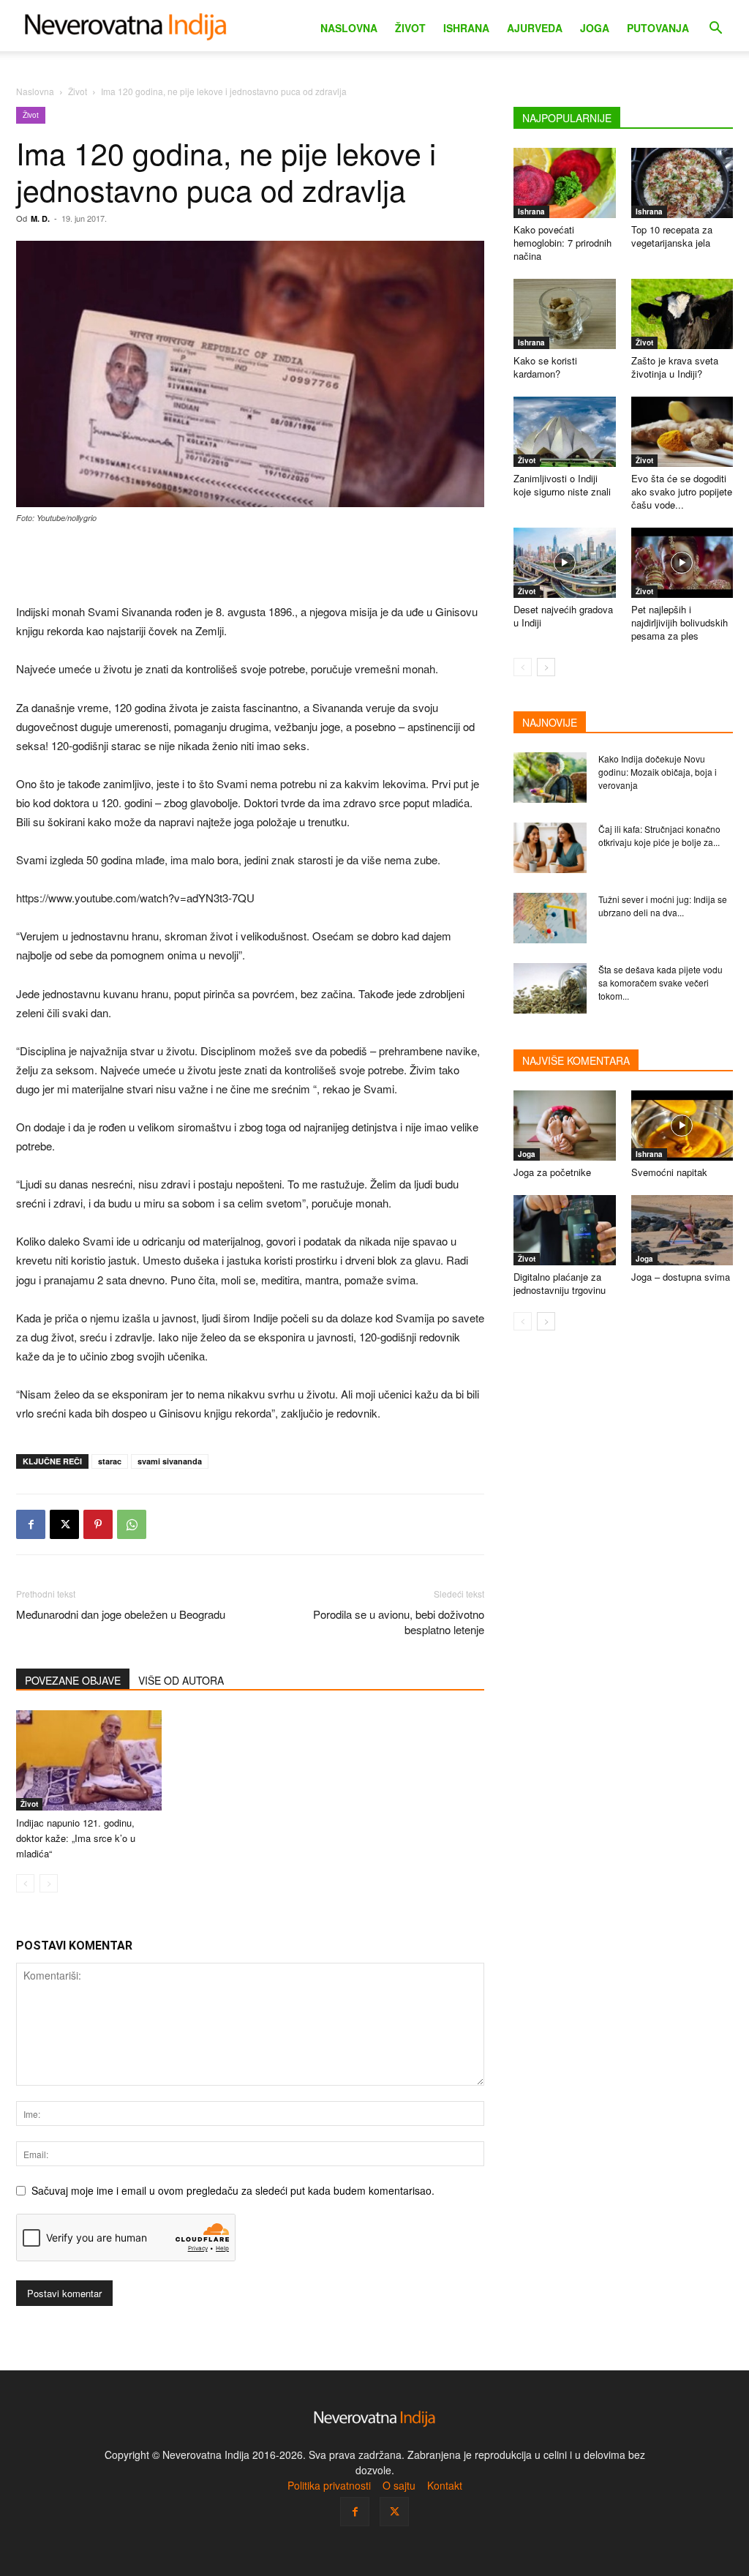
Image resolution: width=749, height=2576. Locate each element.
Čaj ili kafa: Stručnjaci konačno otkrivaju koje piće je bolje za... (659, 835)
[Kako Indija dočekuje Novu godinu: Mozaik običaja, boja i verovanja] (550, 778)
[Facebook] (31, 1524)
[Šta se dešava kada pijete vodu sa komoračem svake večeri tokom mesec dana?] (550, 988)
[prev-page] (25, 1883)
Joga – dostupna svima (681, 1277)
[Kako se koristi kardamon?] (565, 314)
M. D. (40, 218)
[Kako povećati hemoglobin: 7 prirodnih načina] (565, 183)
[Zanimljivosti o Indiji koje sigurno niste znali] (565, 432)
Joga (595, 28)
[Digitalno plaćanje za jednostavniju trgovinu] (565, 1230)
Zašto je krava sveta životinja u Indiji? (675, 367)
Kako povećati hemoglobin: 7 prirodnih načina (562, 243)
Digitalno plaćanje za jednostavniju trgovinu (560, 1283)
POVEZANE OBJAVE (73, 1680)
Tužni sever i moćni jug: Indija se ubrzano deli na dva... (663, 906)
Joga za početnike (552, 1172)
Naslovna (349, 28)
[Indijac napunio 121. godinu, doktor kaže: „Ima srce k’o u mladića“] (89, 1760)
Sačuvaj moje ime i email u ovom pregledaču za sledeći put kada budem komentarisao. (233, 2190)
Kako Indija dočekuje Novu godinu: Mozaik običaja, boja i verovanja (658, 772)
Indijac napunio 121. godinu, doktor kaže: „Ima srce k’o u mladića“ (76, 1838)
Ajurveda (535, 28)
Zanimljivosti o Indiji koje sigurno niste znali (562, 485)
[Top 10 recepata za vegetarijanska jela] (682, 183)
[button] (715, 30)
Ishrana (466, 28)
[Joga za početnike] (565, 1126)
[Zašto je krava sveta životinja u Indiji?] (682, 314)
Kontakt (445, 2485)
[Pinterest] (98, 1524)
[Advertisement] (250, 565)
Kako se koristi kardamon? (545, 367)
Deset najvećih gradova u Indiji (563, 616)
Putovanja (658, 28)
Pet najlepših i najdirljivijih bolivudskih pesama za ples (680, 622)
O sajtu (399, 2485)
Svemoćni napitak (669, 1172)
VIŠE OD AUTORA (181, 1680)
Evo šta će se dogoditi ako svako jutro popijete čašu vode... (682, 491)
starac (110, 1461)
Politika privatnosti (329, 2485)
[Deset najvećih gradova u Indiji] (565, 563)
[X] (64, 1524)
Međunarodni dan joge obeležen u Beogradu (121, 1614)
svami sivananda (170, 1461)
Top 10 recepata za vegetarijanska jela (672, 236)
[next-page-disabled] (49, 1883)
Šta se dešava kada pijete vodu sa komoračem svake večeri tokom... (660, 982)
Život (410, 28)
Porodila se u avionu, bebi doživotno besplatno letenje (399, 1622)
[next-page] (546, 667)
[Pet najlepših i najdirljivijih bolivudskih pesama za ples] (682, 563)
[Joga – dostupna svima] (682, 1230)
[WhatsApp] (132, 1524)
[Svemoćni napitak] (682, 1126)
